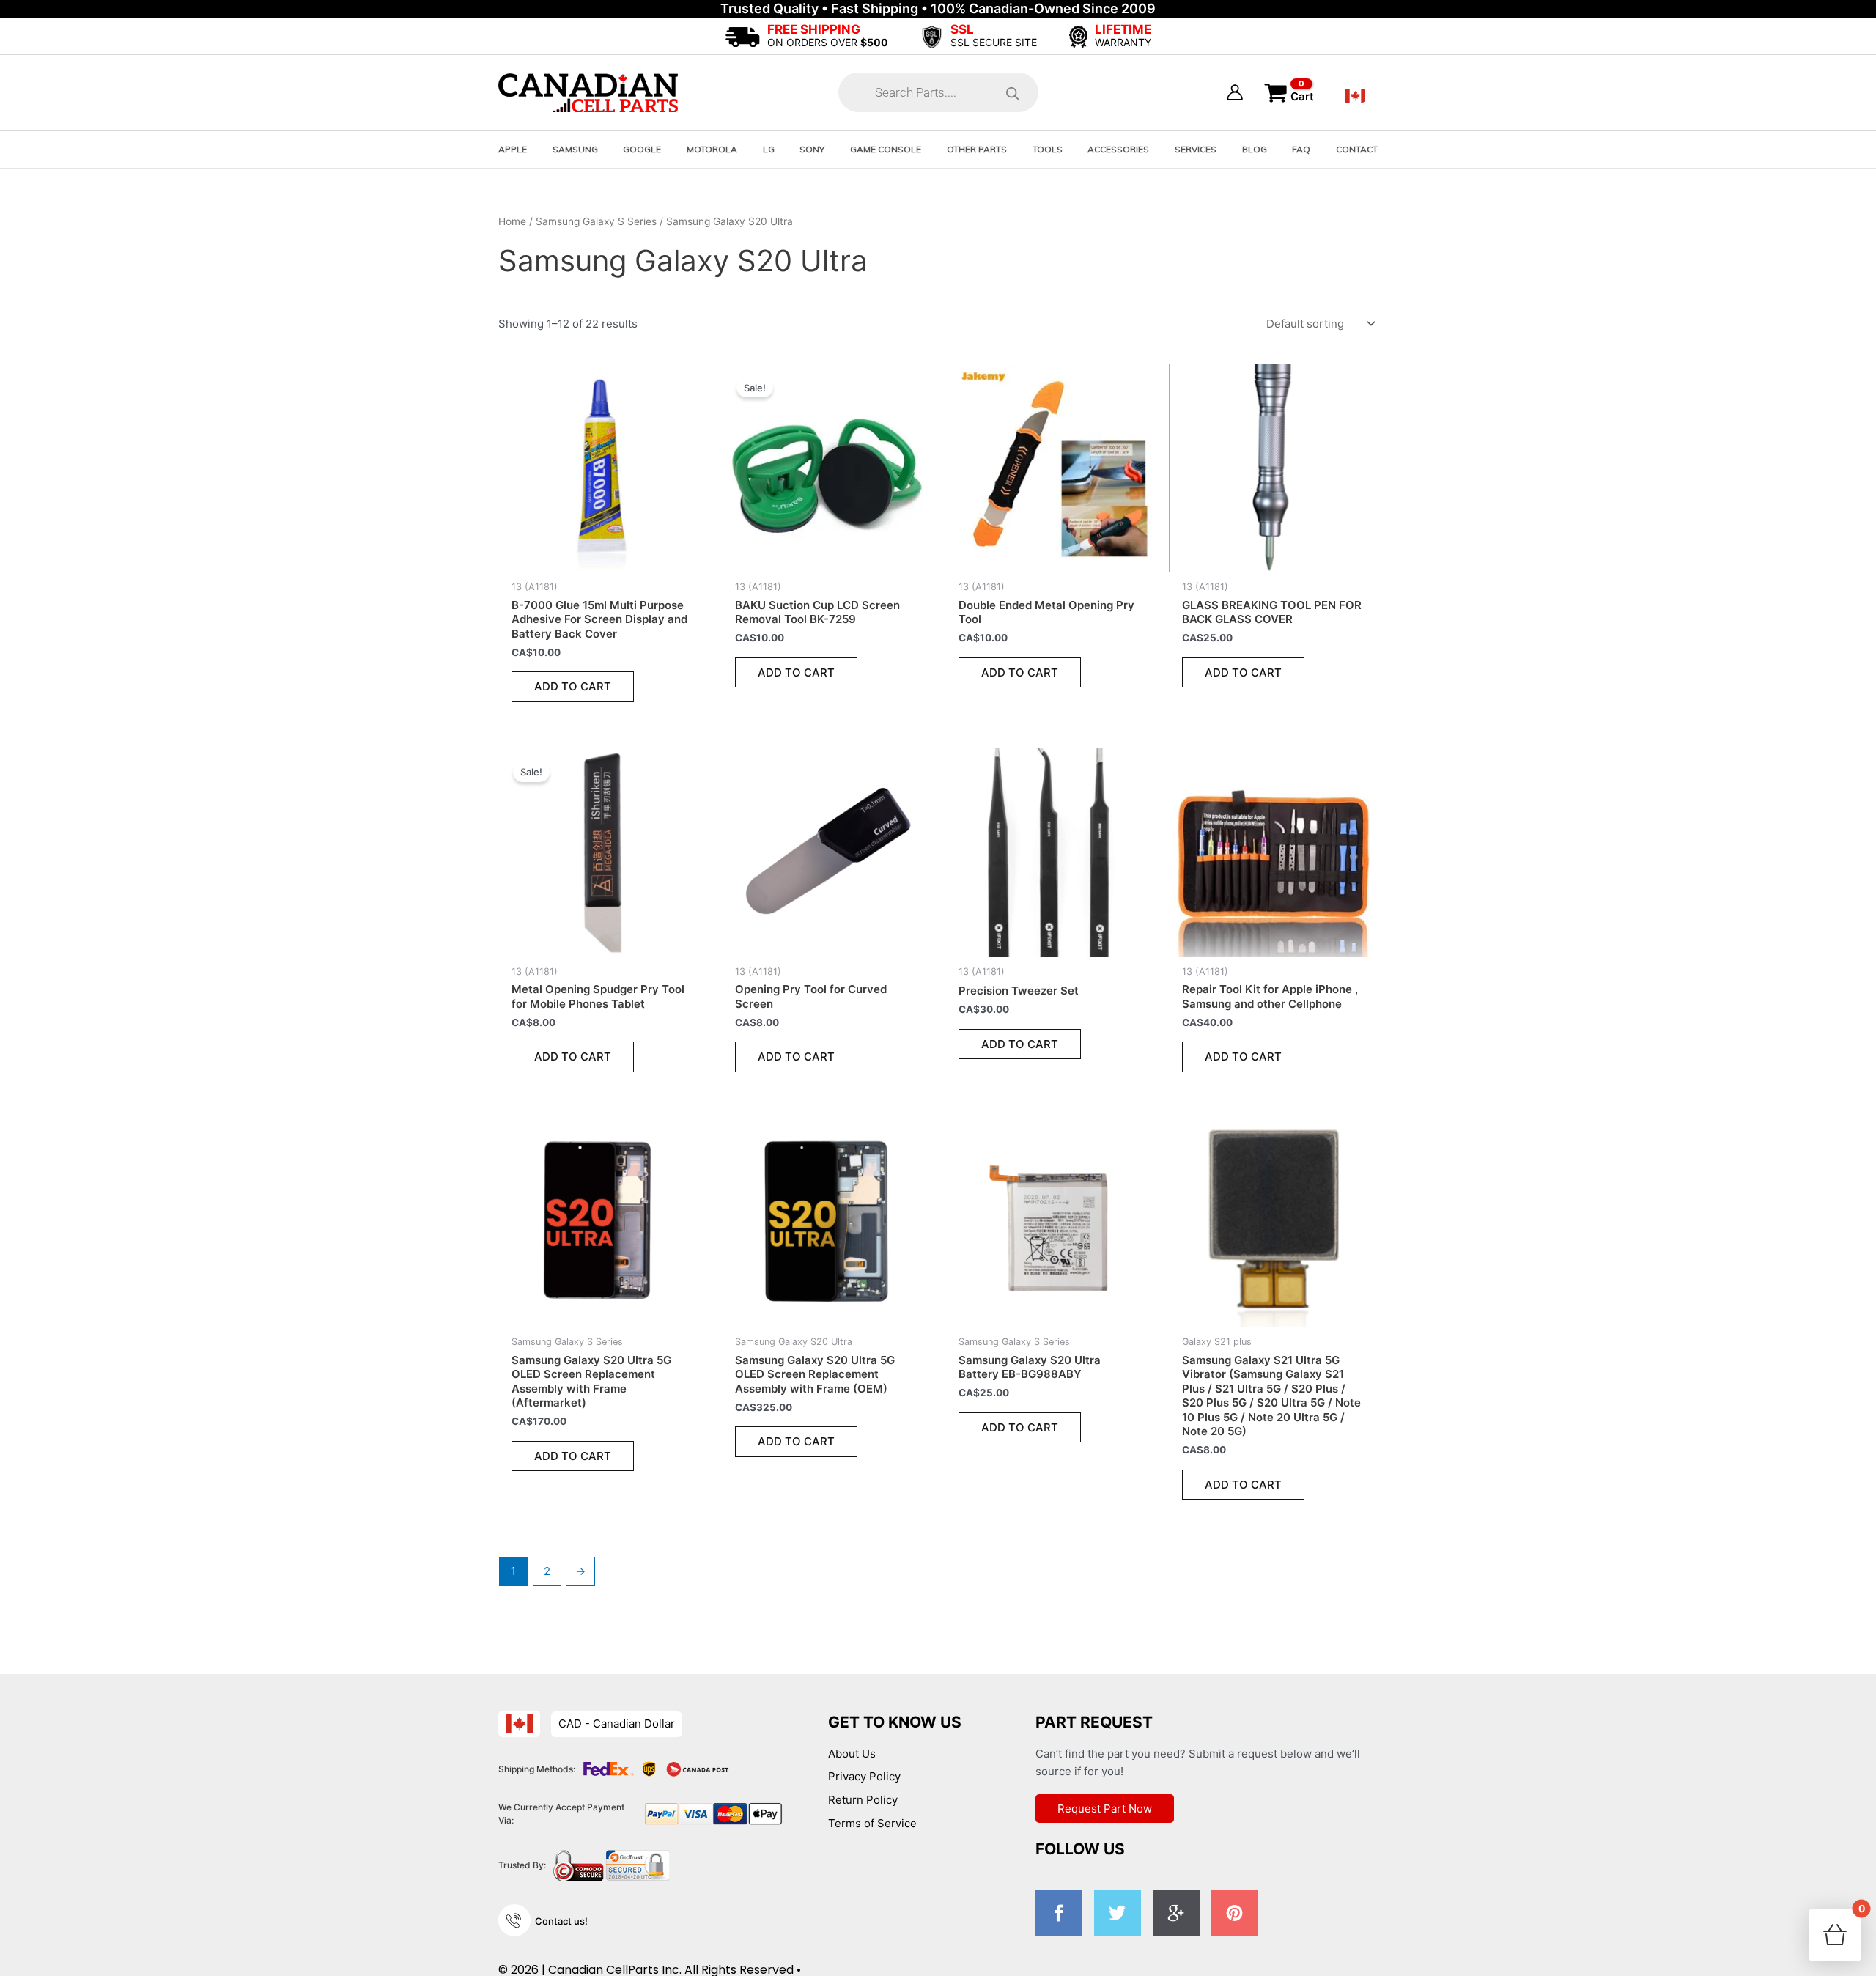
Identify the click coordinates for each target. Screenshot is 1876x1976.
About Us (852, 1754)
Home (512, 221)
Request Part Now (1105, 1809)
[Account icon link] (1235, 92)
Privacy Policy (864, 1776)
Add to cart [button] (573, 686)
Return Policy (863, 1800)
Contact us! (561, 1921)
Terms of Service (872, 1823)
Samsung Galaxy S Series (596, 221)
